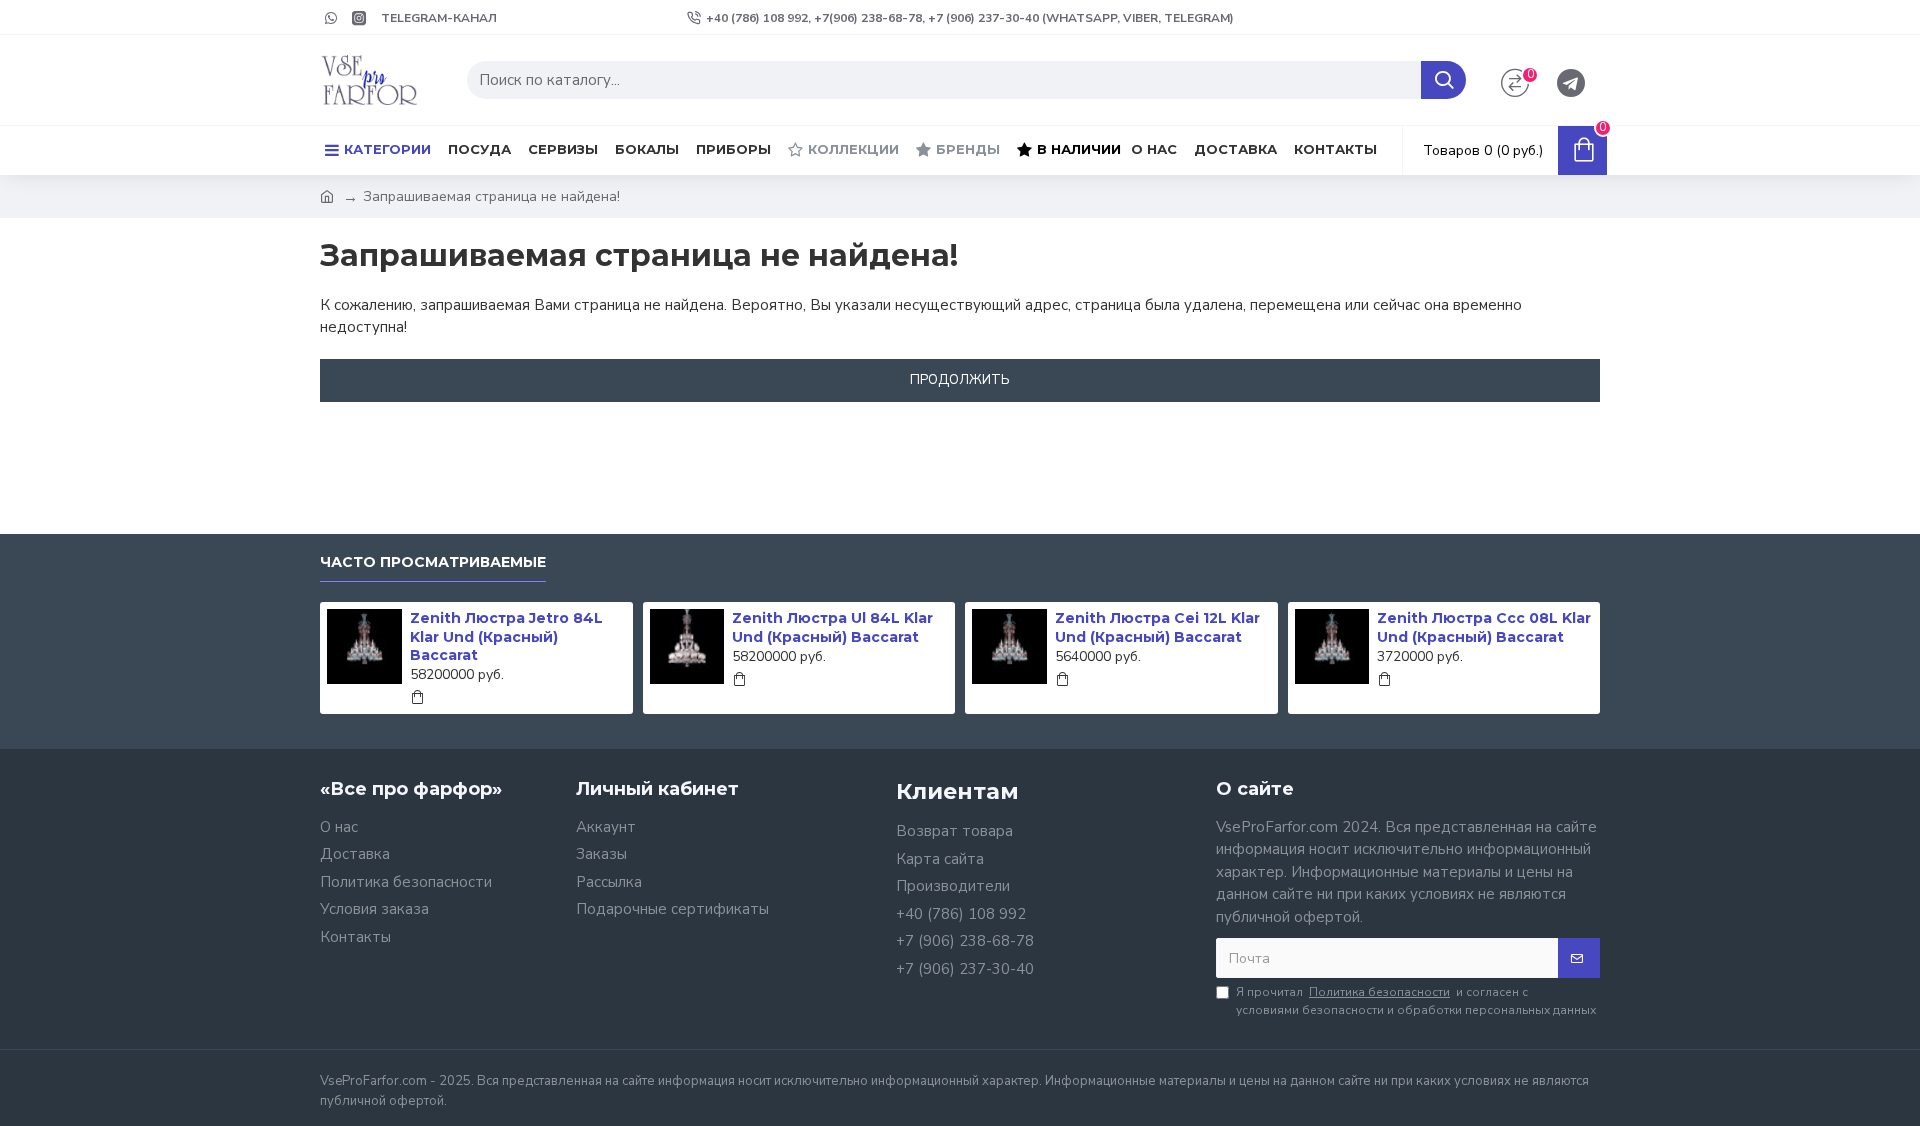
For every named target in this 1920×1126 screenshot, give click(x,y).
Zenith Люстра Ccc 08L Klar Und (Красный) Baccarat (1484, 627)
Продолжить (960, 380)
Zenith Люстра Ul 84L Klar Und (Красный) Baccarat (832, 627)
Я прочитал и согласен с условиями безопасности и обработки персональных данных (1416, 1001)
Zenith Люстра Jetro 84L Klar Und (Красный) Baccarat (506, 636)
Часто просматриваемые (433, 562)
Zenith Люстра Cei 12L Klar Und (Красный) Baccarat (1157, 627)
